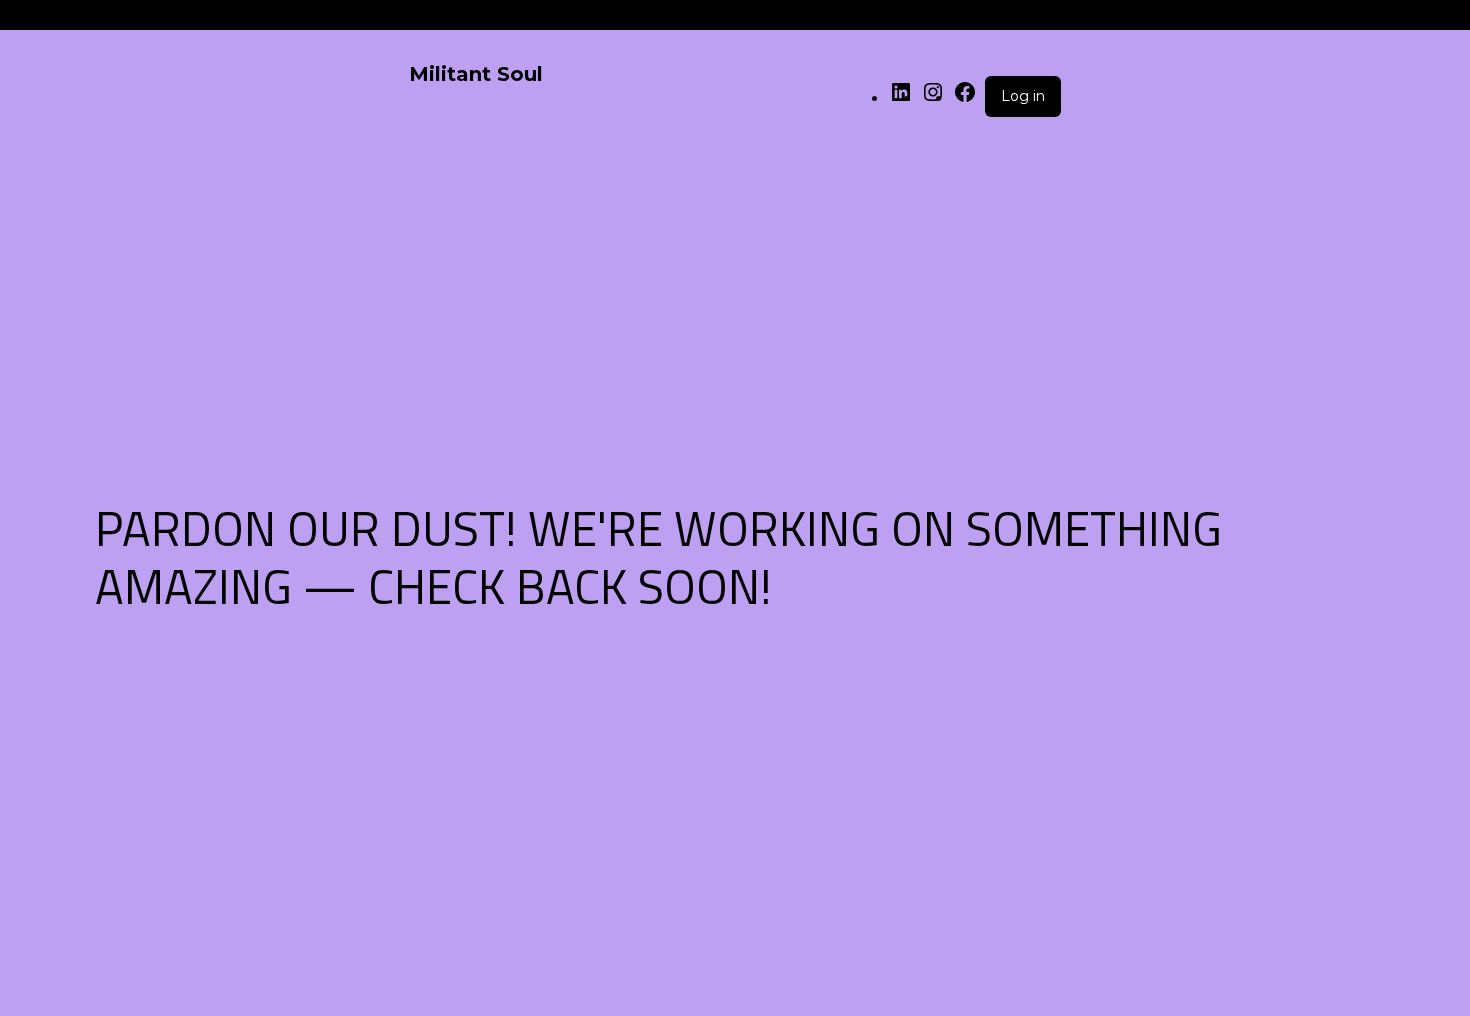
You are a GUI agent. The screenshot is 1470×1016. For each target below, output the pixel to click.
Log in (1023, 96)
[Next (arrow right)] (1435, 508)
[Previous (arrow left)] (35, 508)
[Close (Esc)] (1448, 22)
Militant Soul (476, 74)
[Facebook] (965, 98)
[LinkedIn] (901, 98)
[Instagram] (933, 98)
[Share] (1404, 22)
